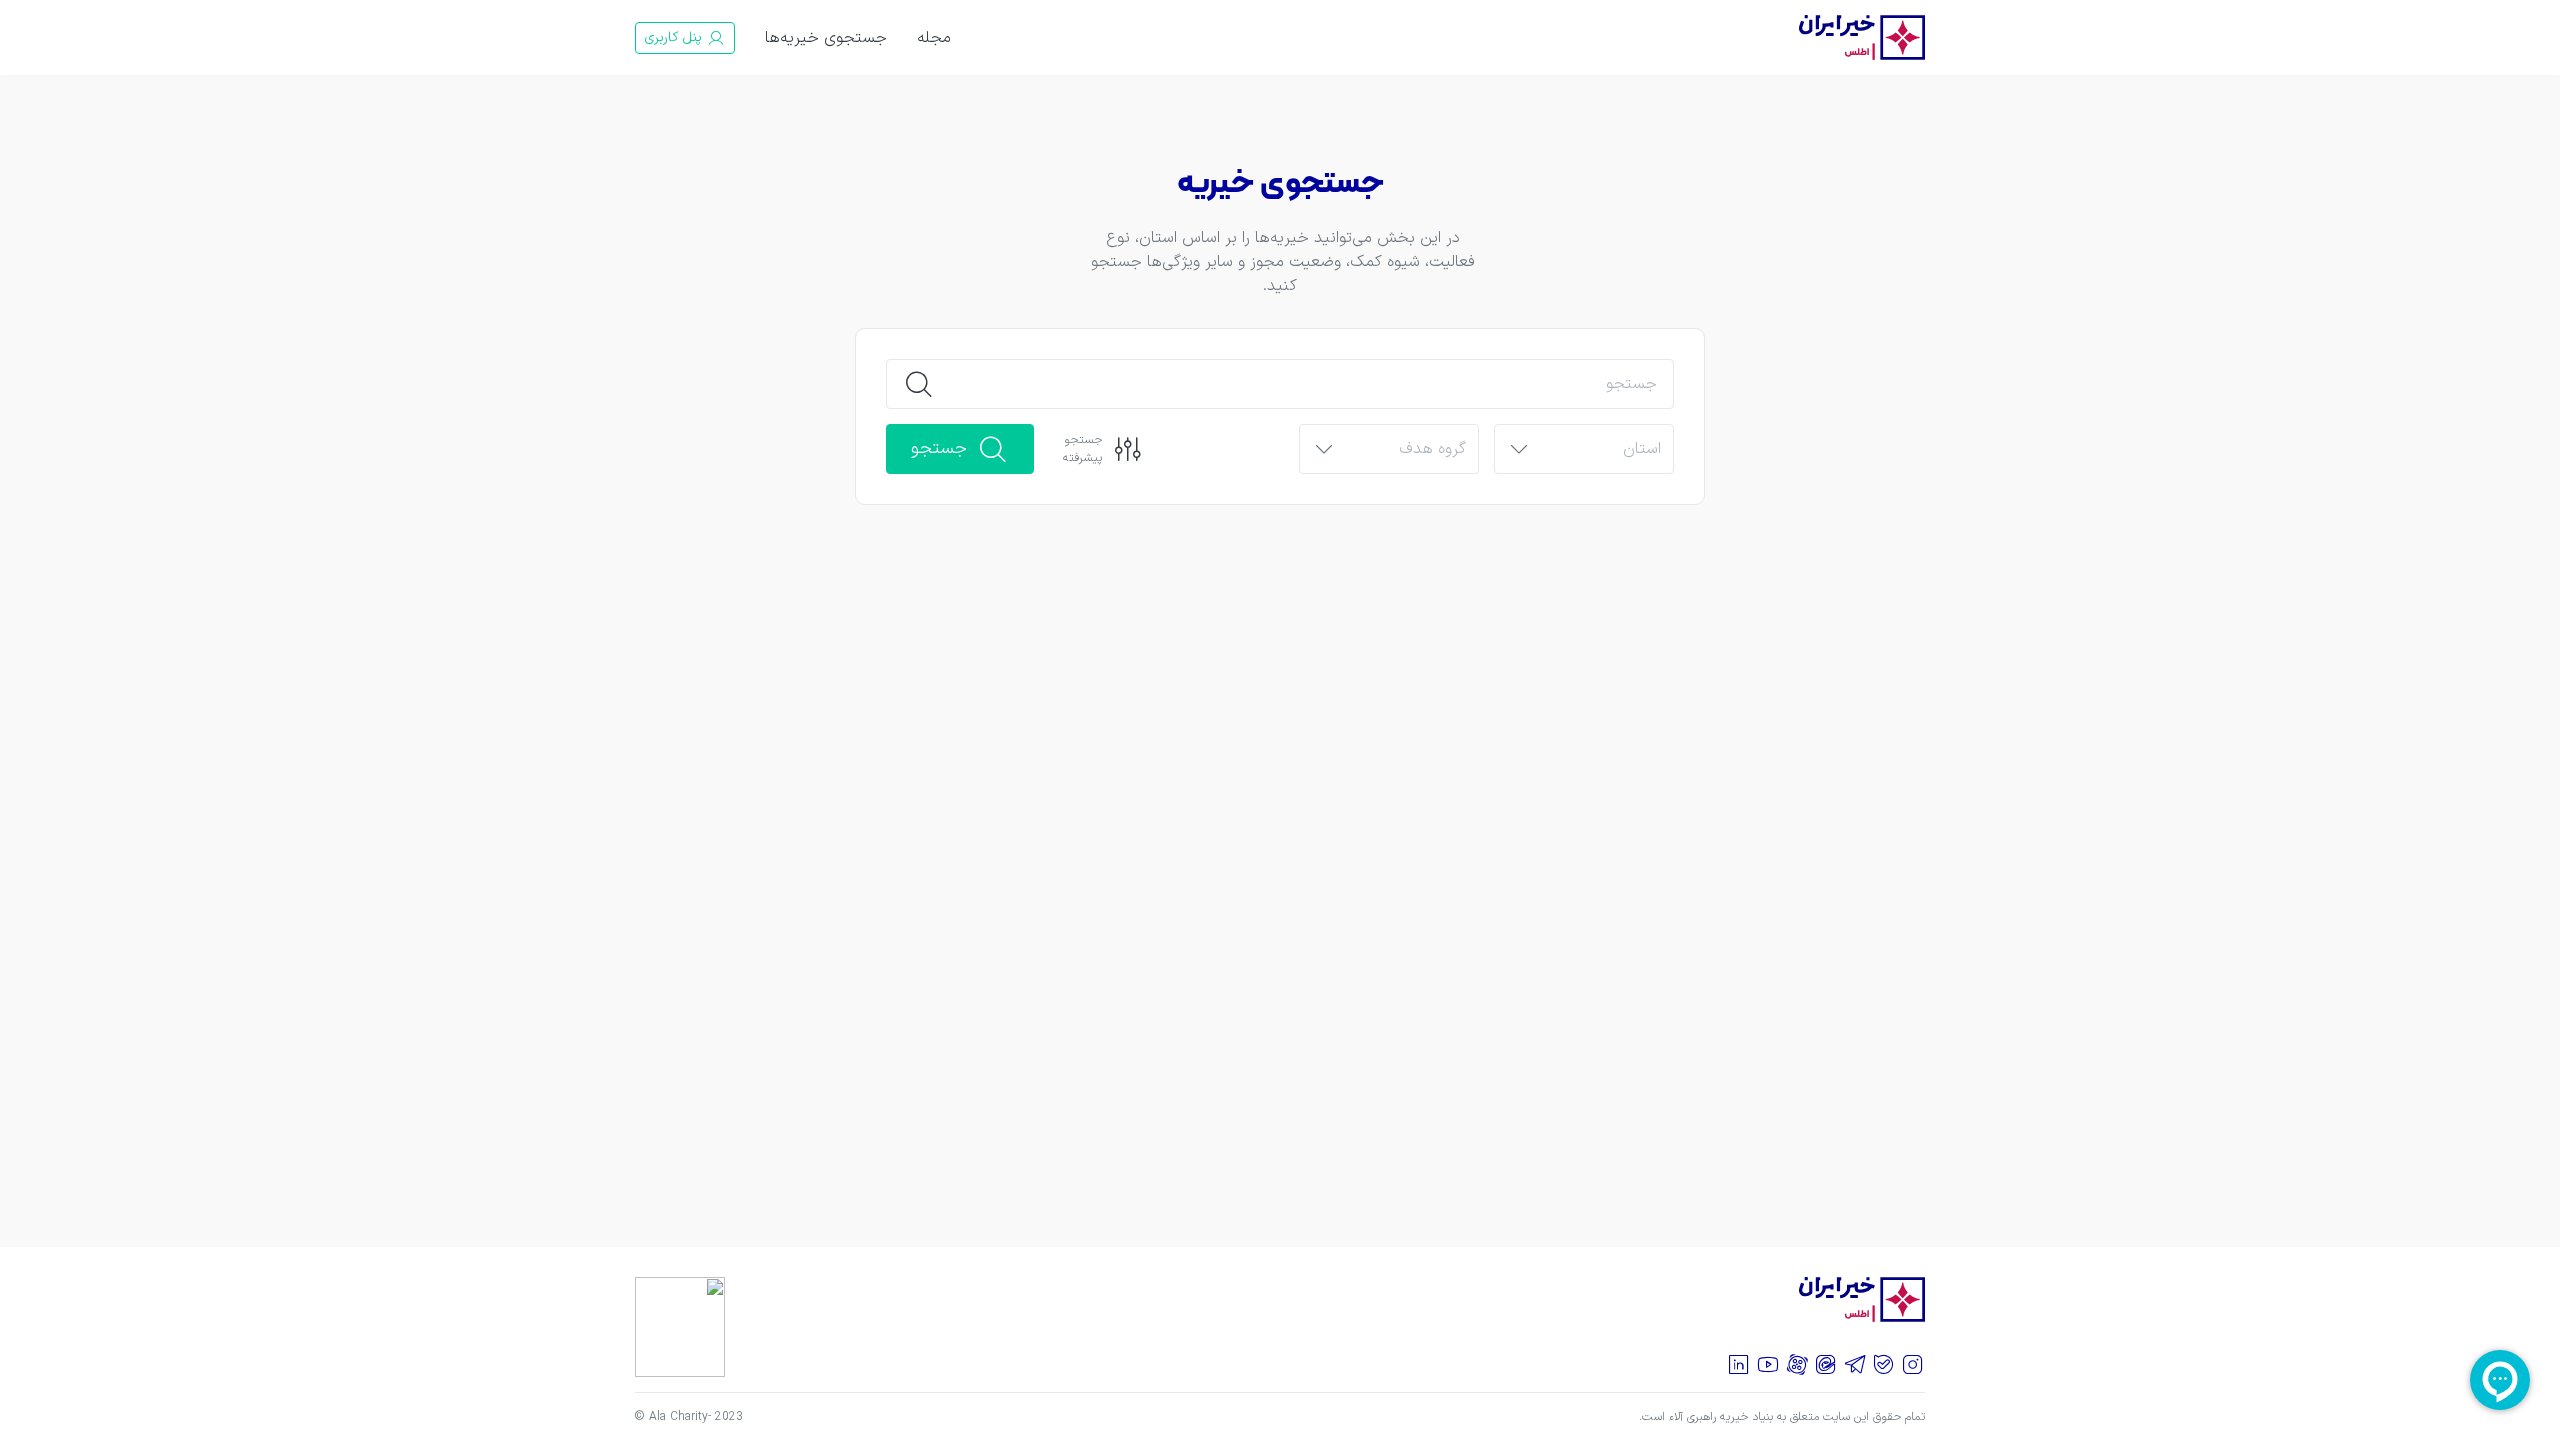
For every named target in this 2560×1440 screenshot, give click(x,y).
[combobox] (1601, 450)
